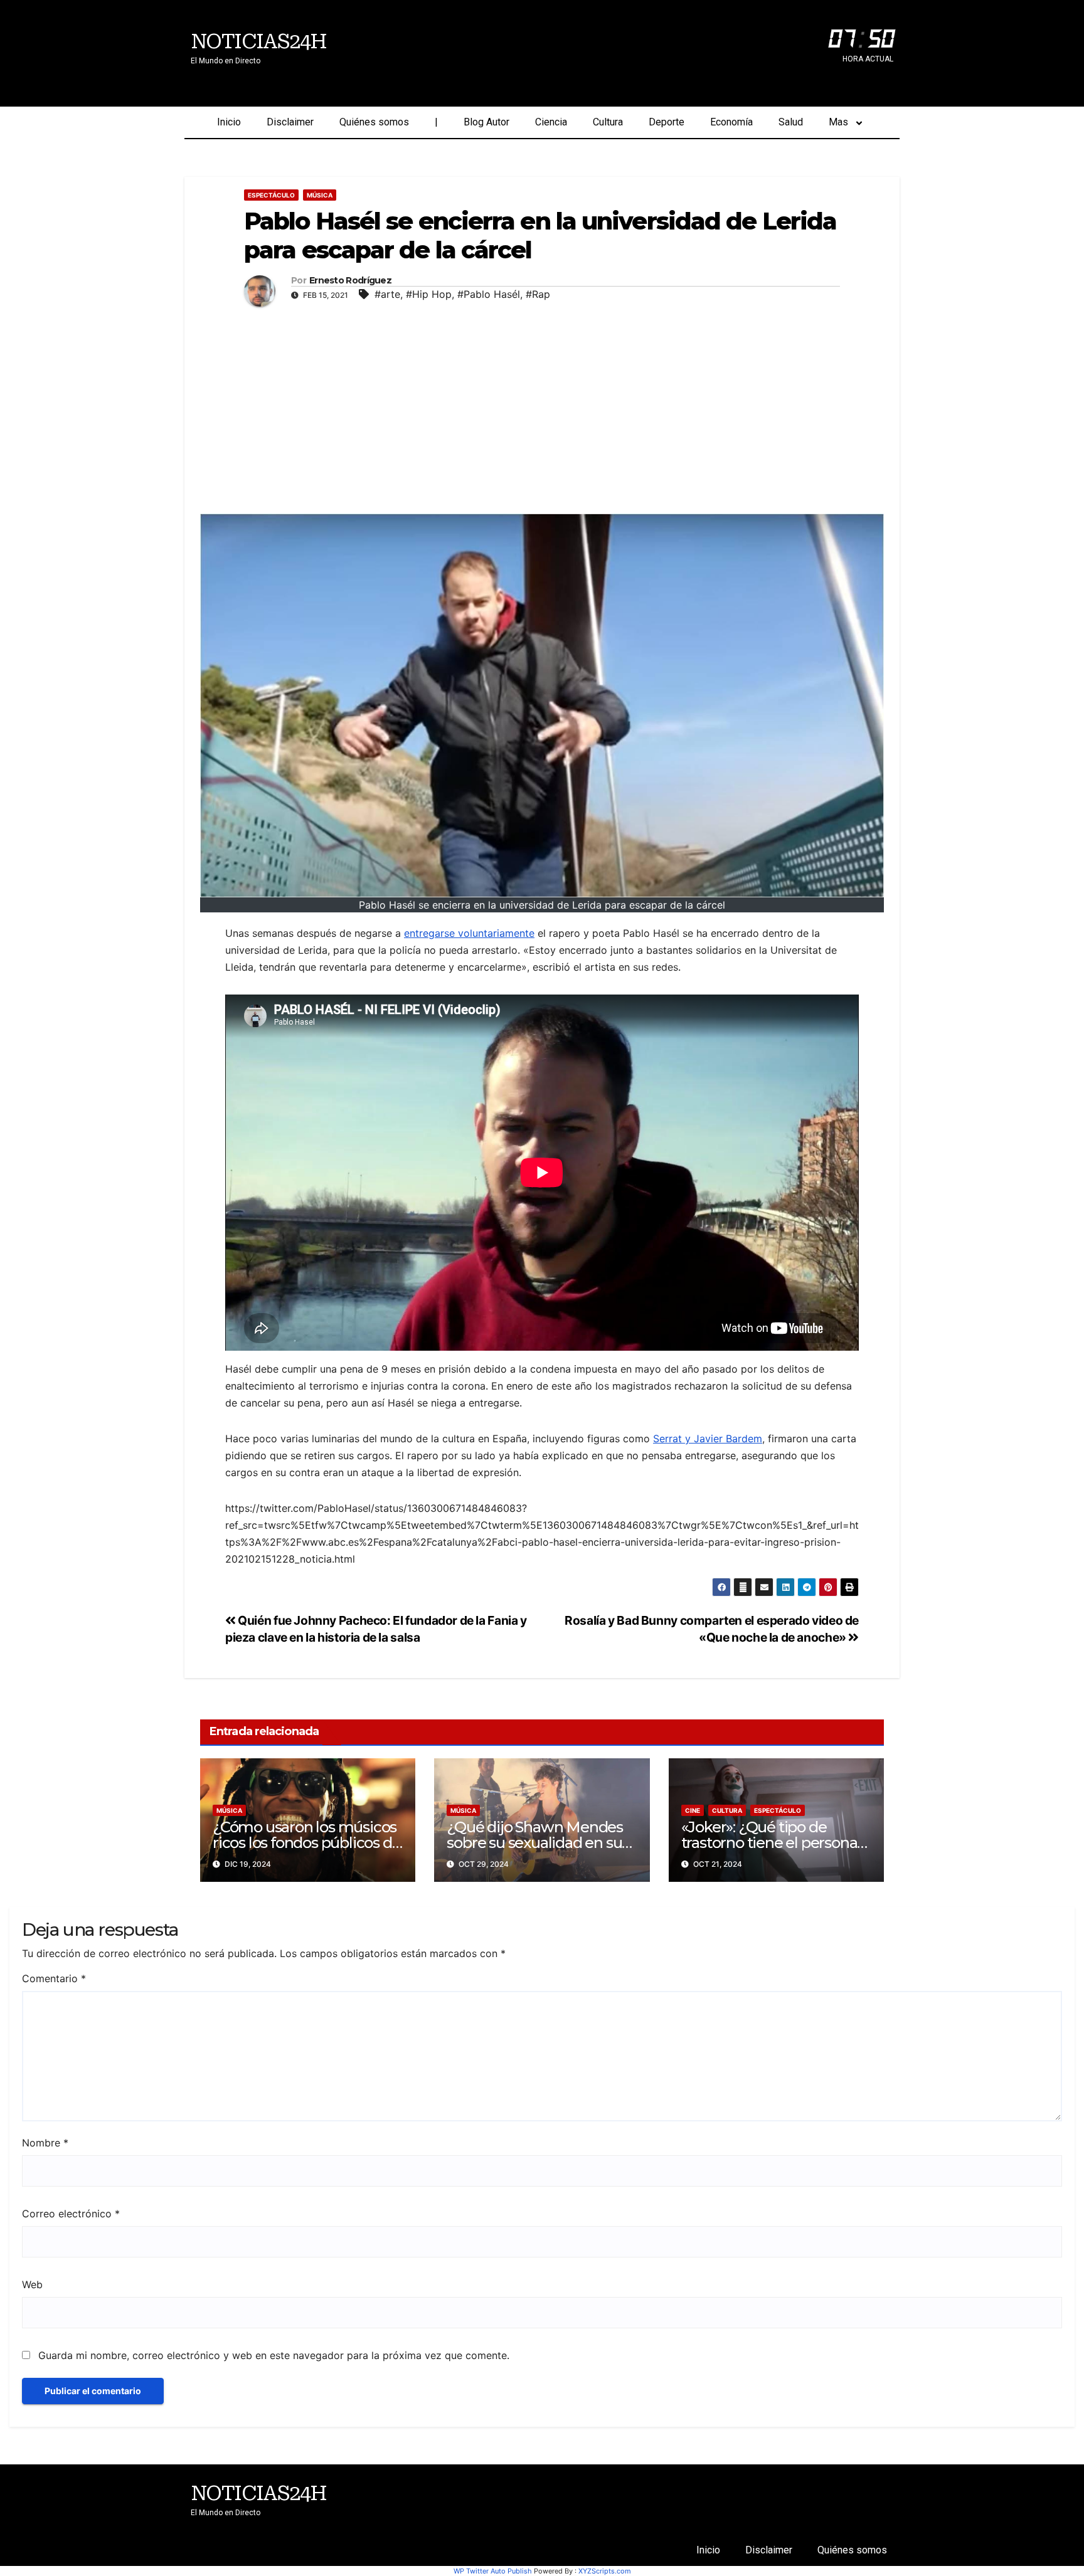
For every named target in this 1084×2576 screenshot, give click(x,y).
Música (320, 195)
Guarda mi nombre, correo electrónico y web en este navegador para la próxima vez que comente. (274, 2355)
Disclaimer (290, 122)
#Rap (538, 294)
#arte (387, 294)
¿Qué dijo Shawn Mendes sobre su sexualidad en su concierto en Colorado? (535, 1843)
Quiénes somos (374, 122)
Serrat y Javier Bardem (708, 1438)
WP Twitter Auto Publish (493, 2571)
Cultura (608, 122)
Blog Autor (486, 122)
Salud (791, 122)
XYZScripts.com (605, 2571)
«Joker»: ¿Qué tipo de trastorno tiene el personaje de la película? (775, 1843)
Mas (838, 122)
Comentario (54, 1978)
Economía (731, 122)
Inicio (229, 122)
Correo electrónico (71, 2214)
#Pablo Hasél (489, 294)
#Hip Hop (429, 294)
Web (32, 2284)
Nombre (45, 2143)
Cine (693, 1810)
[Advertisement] (542, 407)
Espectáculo (271, 195)
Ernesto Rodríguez (350, 281)
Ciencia (551, 122)
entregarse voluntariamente (469, 933)
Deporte (667, 122)
